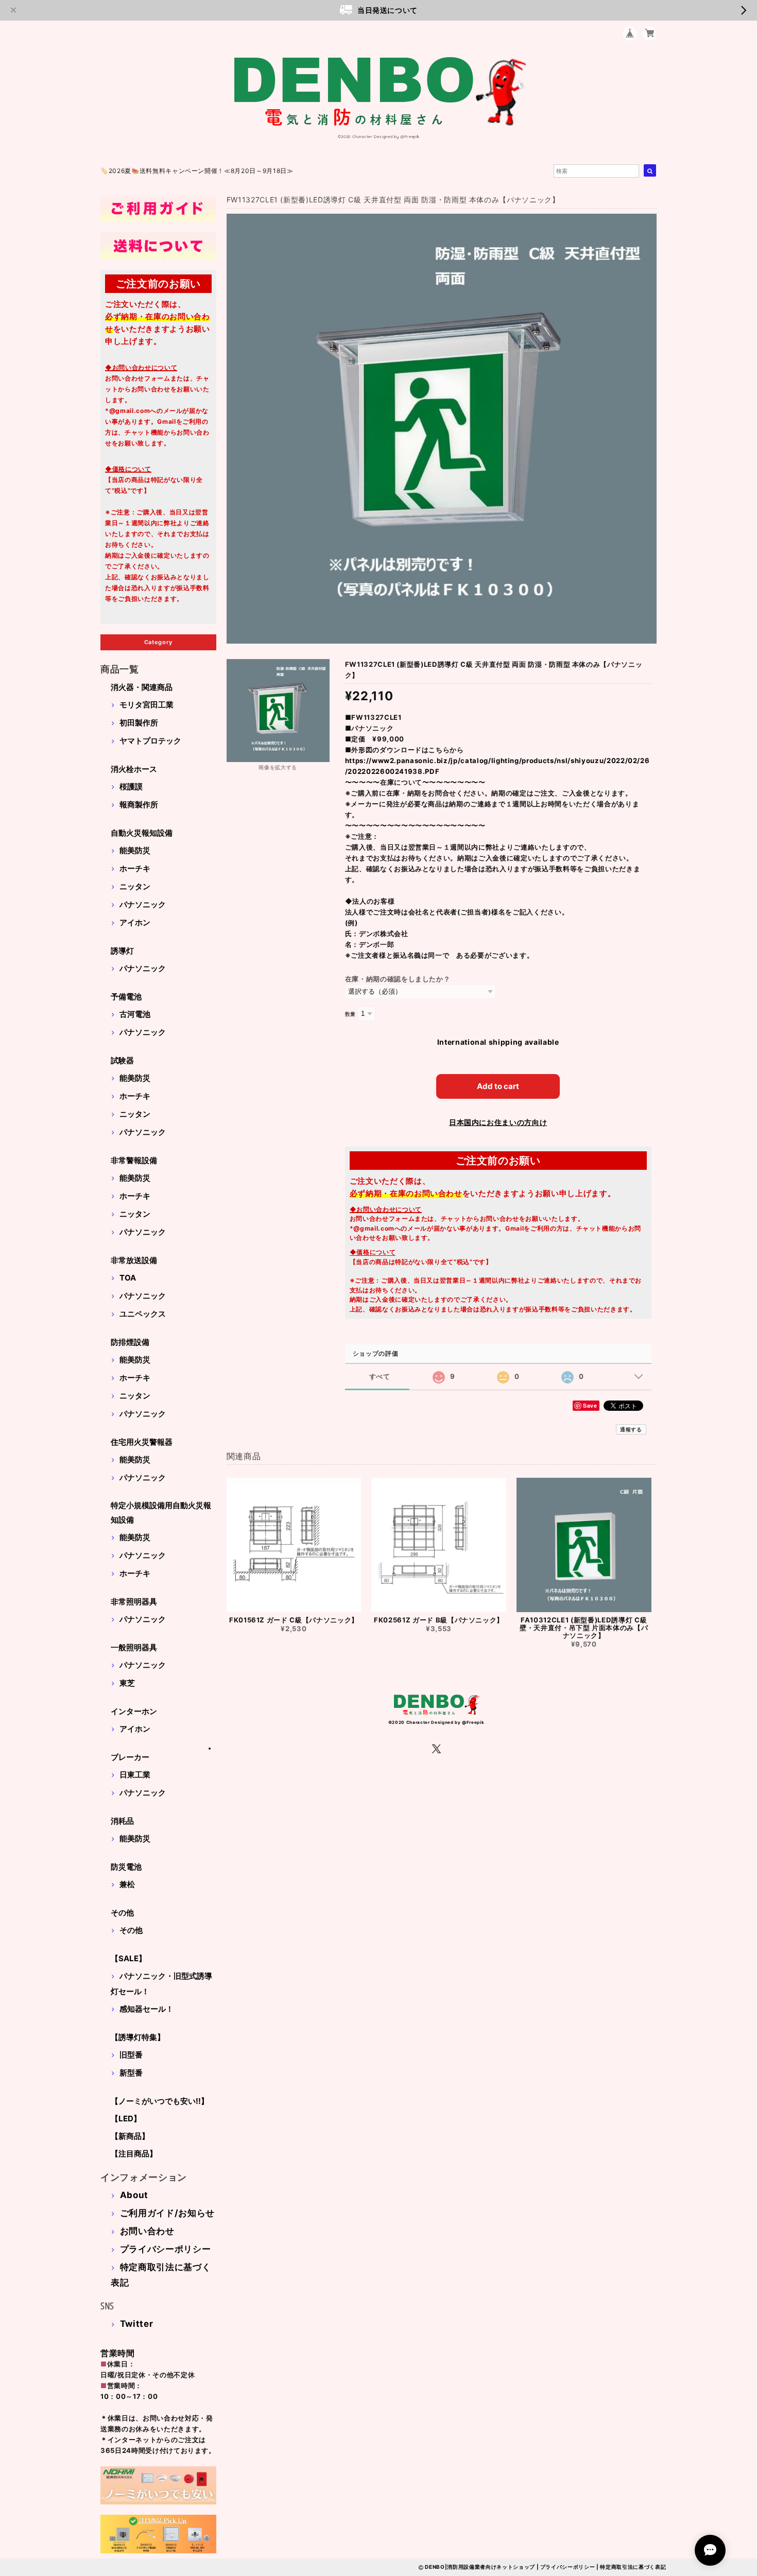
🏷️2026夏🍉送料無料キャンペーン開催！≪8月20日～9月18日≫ (197, 171)
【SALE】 (128, 1958)
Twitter (137, 2324)
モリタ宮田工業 (147, 705)
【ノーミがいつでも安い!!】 (160, 2101)
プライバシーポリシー (166, 2249)
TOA (128, 1278)
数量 (350, 1014)
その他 (122, 1913)
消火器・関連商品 (142, 687)
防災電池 (126, 1867)
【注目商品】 (134, 2154)
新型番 (131, 2073)
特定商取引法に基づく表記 (633, 2567)
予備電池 (126, 997)
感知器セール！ (147, 2009)
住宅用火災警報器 (142, 1442)
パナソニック (143, 904)
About (134, 2195)
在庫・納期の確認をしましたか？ (398, 979)
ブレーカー (130, 1757)
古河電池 (135, 1014)
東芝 (127, 1683)
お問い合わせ (147, 2231)
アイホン (135, 922)
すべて (380, 1377)
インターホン (134, 1711)
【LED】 (126, 2119)
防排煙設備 (130, 1342)
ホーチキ (135, 868)
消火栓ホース (134, 769)
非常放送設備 (134, 1260)
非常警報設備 (134, 1160)
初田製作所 (139, 723)
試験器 (122, 1060)
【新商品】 (130, 2136)
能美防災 (135, 850)
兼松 (127, 1884)
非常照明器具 (134, 1602)
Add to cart (498, 1086)
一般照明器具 (134, 1647)
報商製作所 (139, 805)
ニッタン (135, 886)
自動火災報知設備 (142, 833)
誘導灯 (122, 951)
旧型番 (131, 2055)
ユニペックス (143, 1314)
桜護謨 (131, 786)
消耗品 (122, 1821)
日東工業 (135, 1775)
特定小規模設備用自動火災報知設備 (161, 1512)
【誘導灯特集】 (138, 2037)
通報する (631, 1429)
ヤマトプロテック (150, 741)
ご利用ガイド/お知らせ (167, 2213)
